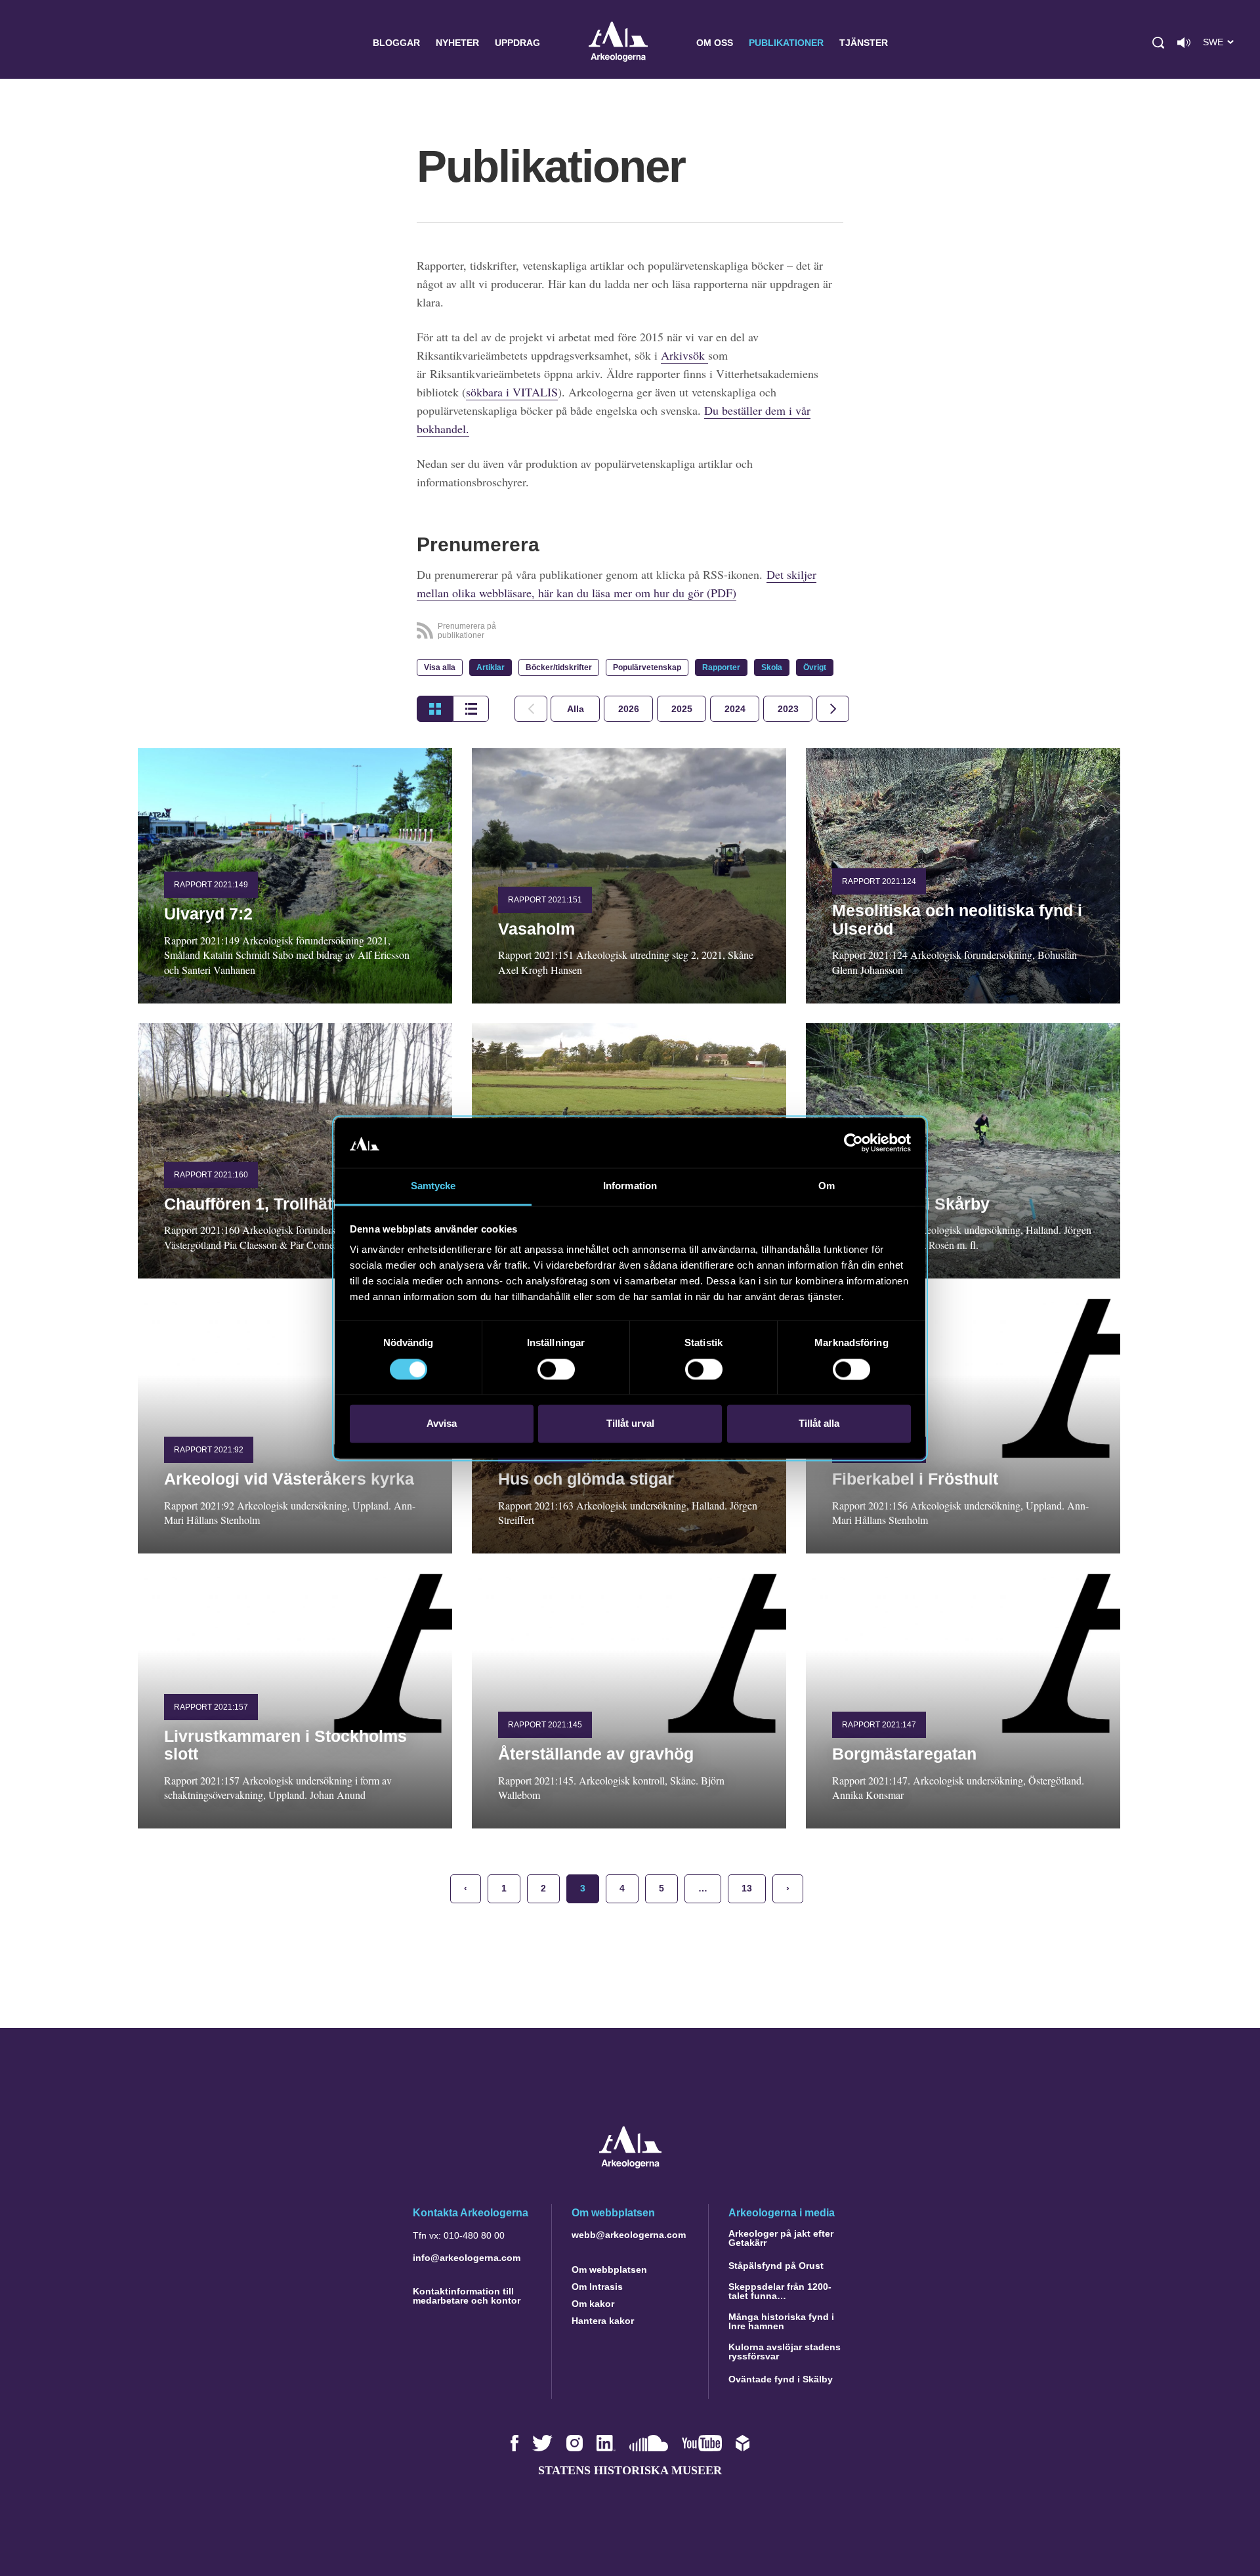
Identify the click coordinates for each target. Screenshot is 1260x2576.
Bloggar (396, 43)
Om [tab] (827, 1186)
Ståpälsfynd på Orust (776, 2266)
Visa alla (440, 667)
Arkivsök (684, 355)
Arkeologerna (618, 43)
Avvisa (442, 1424)
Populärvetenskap (647, 667)
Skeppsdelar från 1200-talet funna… (780, 2291)
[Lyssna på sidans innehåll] (1184, 43)
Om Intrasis (597, 2287)
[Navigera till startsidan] (630, 2165)
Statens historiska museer (630, 2470)
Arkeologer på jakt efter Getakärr (781, 2238)
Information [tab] (630, 1186)
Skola (772, 667)
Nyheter (457, 43)
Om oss (715, 43)
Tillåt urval (630, 1424)
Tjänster (864, 43)
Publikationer (786, 43)
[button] (1158, 43)
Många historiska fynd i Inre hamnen (781, 2321)
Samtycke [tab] (433, 1186)
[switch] (556, 1369)
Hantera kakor (603, 2321)
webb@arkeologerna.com (629, 2235)
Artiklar (491, 667)
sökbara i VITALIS (512, 392)
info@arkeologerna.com (467, 2258)
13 (747, 1888)
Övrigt (815, 667)
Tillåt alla (819, 1424)
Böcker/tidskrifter (559, 667)
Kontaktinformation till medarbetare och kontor (467, 2296)
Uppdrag (517, 43)
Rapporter (721, 667)
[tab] (628, 709)
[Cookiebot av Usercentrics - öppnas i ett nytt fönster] (853, 1143)
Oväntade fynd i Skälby (781, 2379)
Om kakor (593, 2304)
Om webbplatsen (609, 2270)
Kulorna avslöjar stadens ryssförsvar (785, 2352)
